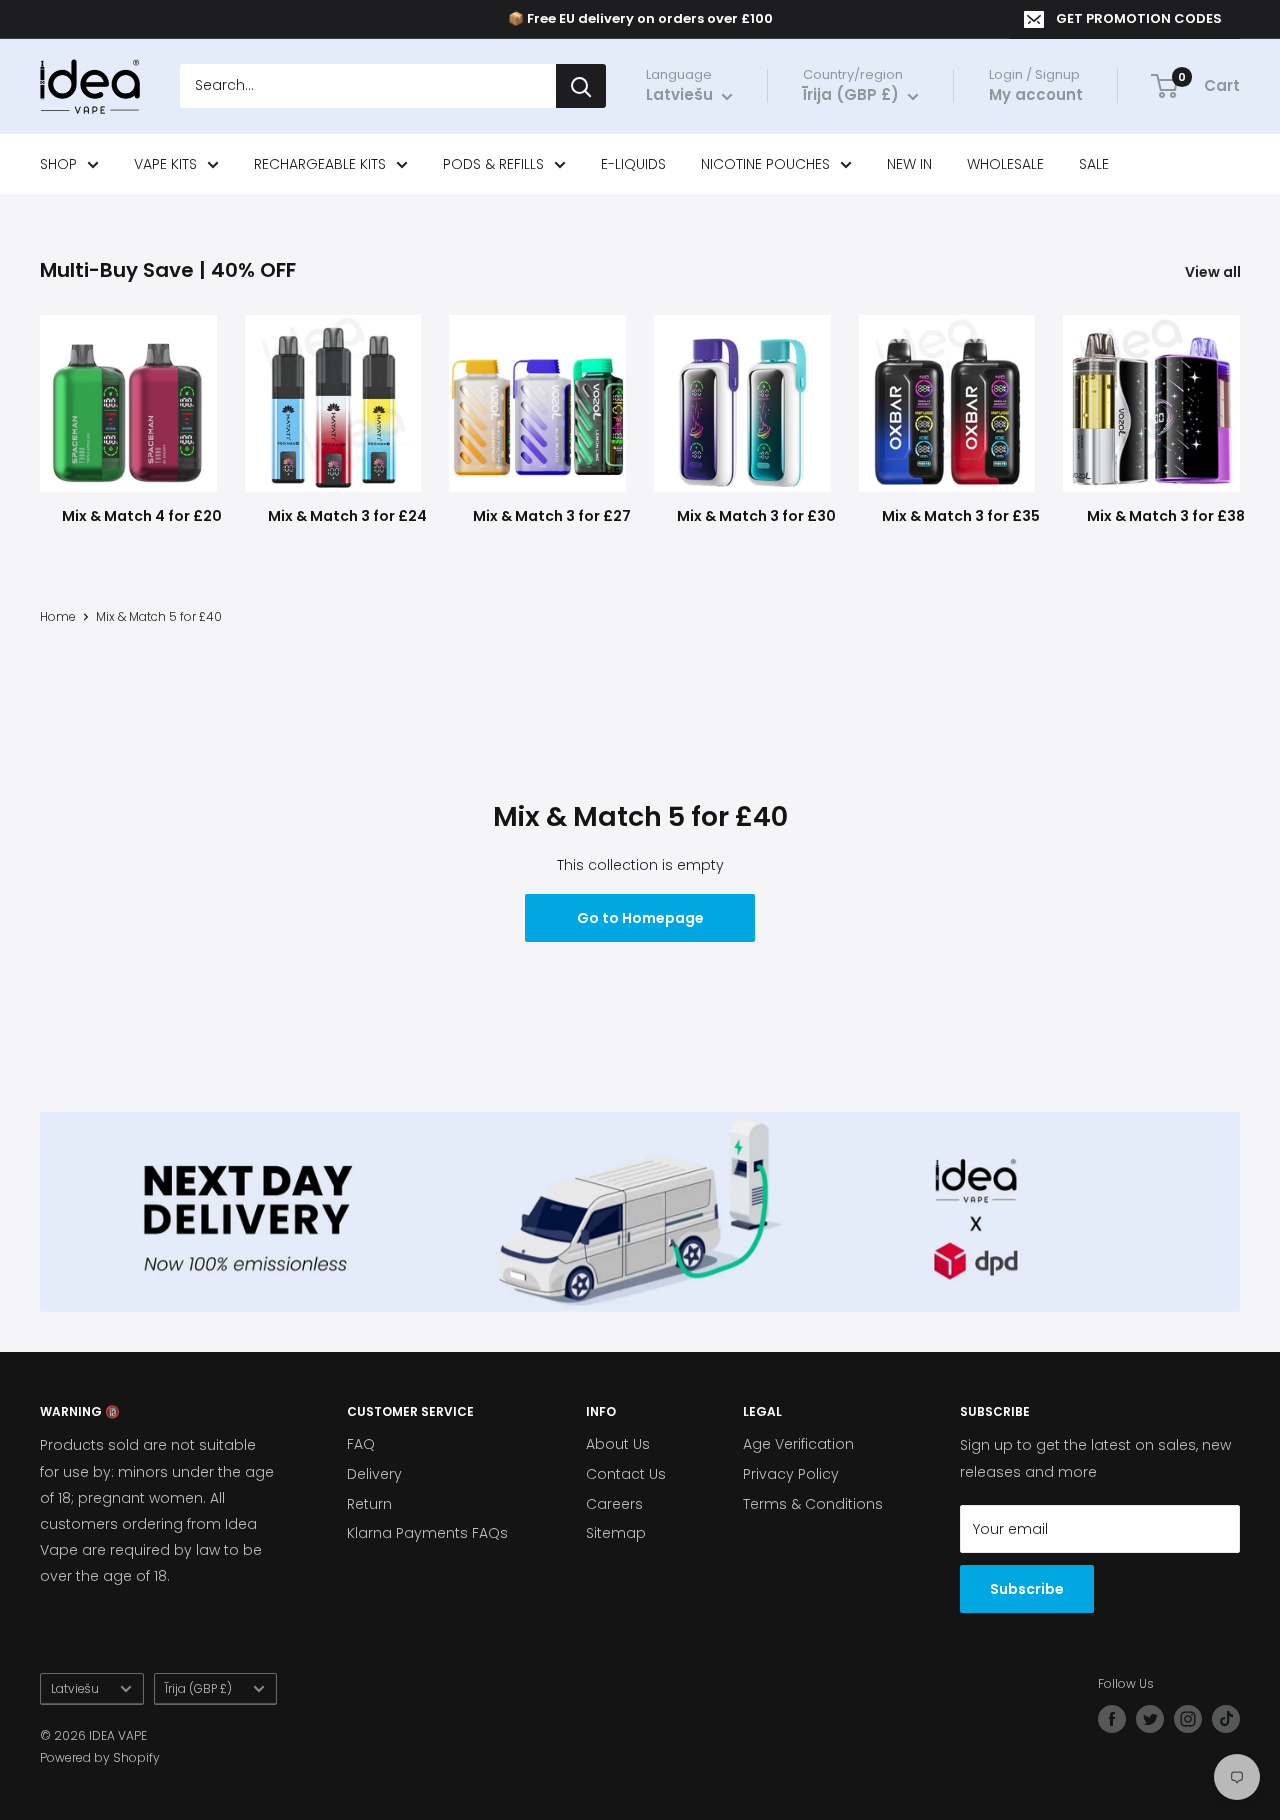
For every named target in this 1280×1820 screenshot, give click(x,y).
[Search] (581, 87)
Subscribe (1027, 1589)
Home (58, 616)
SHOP (58, 164)
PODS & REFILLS (493, 164)
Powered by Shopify (100, 1757)
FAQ (361, 1444)
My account (1036, 95)
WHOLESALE (1005, 164)
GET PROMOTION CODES (1139, 18)
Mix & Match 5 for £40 (159, 616)
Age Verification (798, 1444)
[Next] (1239, 411)
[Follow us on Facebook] (1112, 1719)
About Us (618, 1444)
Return (369, 1504)
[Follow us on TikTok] (1226, 1719)
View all (1214, 272)
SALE (1094, 164)
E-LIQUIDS (633, 164)
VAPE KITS (165, 164)
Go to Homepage (640, 918)
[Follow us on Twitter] (1150, 1719)
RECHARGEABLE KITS (320, 164)
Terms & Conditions (813, 1504)
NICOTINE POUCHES (765, 164)
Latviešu (75, 1689)
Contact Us (626, 1474)
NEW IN (909, 164)
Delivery (374, 1474)
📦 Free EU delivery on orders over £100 (640, 18)
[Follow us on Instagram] (1188, 1719)
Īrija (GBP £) (198, 1689)
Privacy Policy (791, 1474)
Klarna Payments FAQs (427, 1533)
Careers (614, 1504)
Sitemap (616, 1533)
